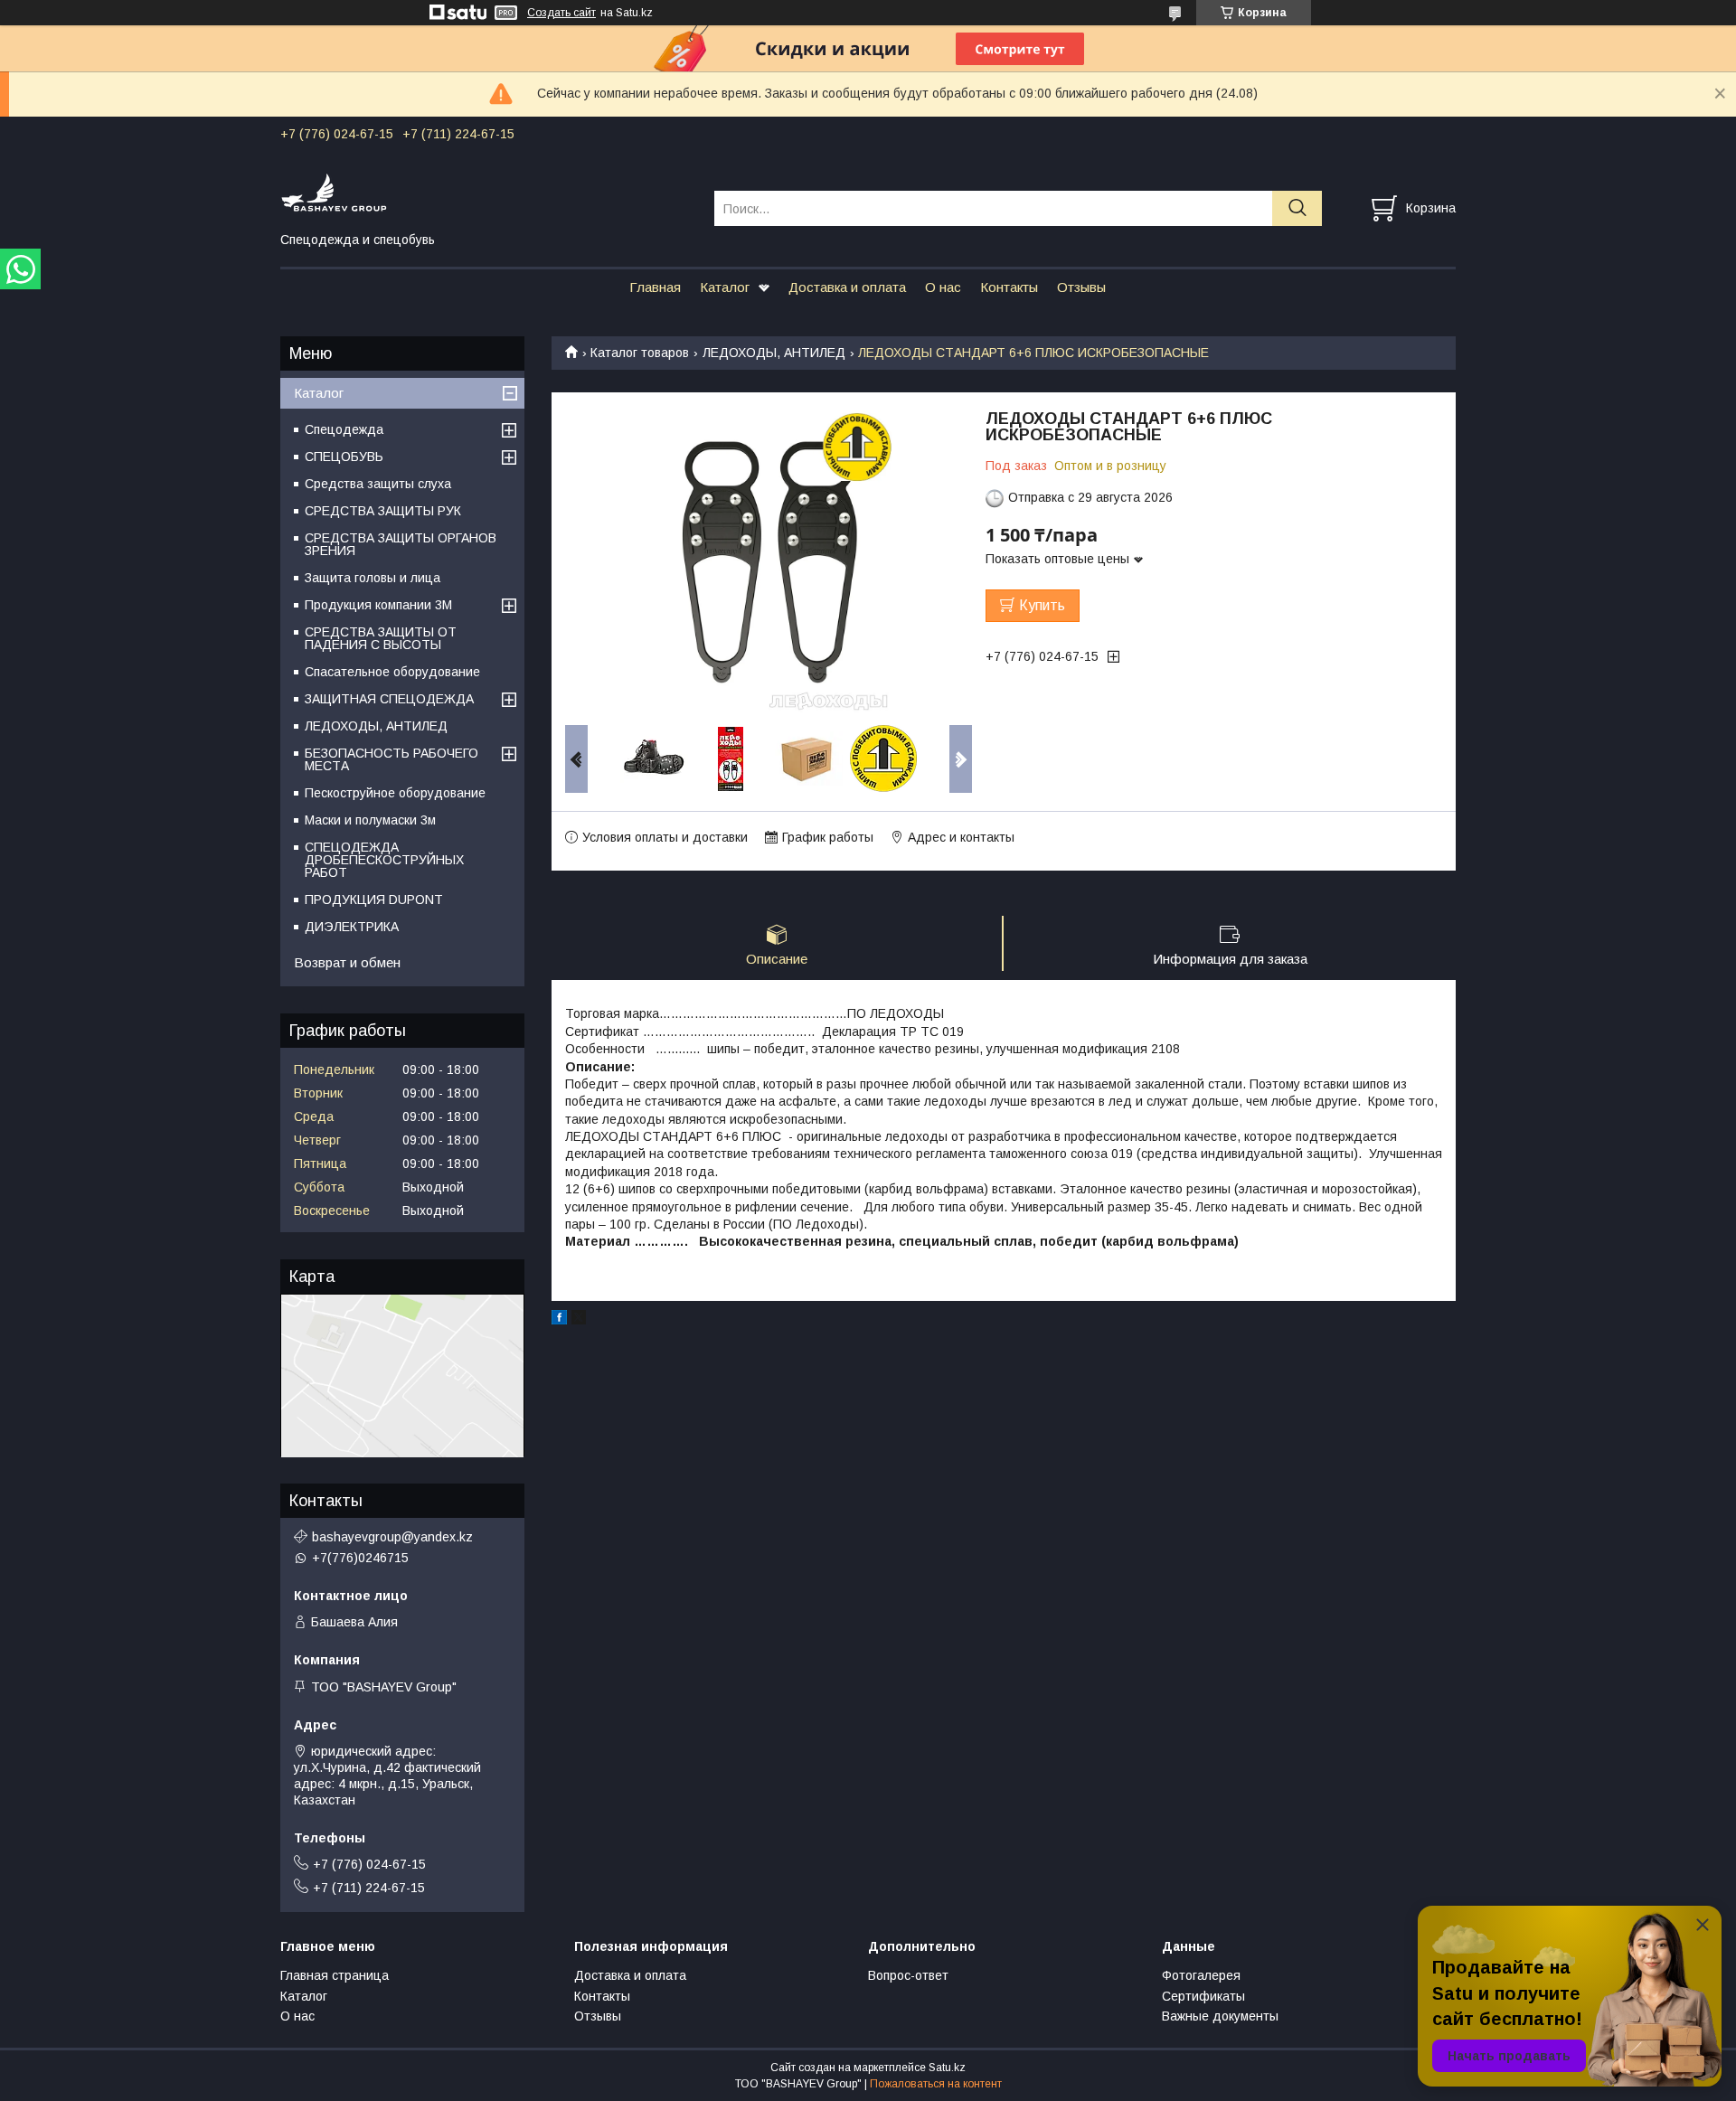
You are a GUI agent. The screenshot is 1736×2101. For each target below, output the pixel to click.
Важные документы (1220, 2016)
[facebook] (559, 1320)
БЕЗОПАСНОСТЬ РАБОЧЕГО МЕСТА (392, 759)
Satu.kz (947, 2068)
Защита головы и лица (373, 578)
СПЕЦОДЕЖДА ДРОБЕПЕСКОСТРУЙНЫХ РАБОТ (384, 860)
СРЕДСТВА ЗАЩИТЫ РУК (383, 511)
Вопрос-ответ (908, 1975)
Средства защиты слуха (378, 484)
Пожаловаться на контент (936, 2084)
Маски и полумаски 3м (370, 820)
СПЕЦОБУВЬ (344, 457)
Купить (1042, 605)
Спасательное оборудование (392, 672)
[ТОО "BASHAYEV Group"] (486, 192)
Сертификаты (1203, 1996)
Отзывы (1081, 287)
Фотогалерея (1201, 1975)
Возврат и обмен (347, 962)
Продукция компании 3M (378, 605)
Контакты (1009, 287)
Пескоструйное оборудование (395, 793)
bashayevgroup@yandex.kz (392, 1537)
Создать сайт (561, 13)
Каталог (725, 287)
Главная (655, 287)
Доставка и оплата (847, 287)
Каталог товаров (640, 353)
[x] (579, 1320)
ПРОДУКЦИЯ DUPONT (374, 900)
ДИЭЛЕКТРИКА (352, 927)
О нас (943, 287)
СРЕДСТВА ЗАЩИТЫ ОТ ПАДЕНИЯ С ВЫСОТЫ (381, 638)
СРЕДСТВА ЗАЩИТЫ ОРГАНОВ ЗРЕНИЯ (401, 544)
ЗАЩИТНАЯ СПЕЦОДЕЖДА (389, 699)
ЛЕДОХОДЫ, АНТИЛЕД (774, 353)
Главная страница (335, 1975)
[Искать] (1297, 208)
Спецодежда (344, 429)
